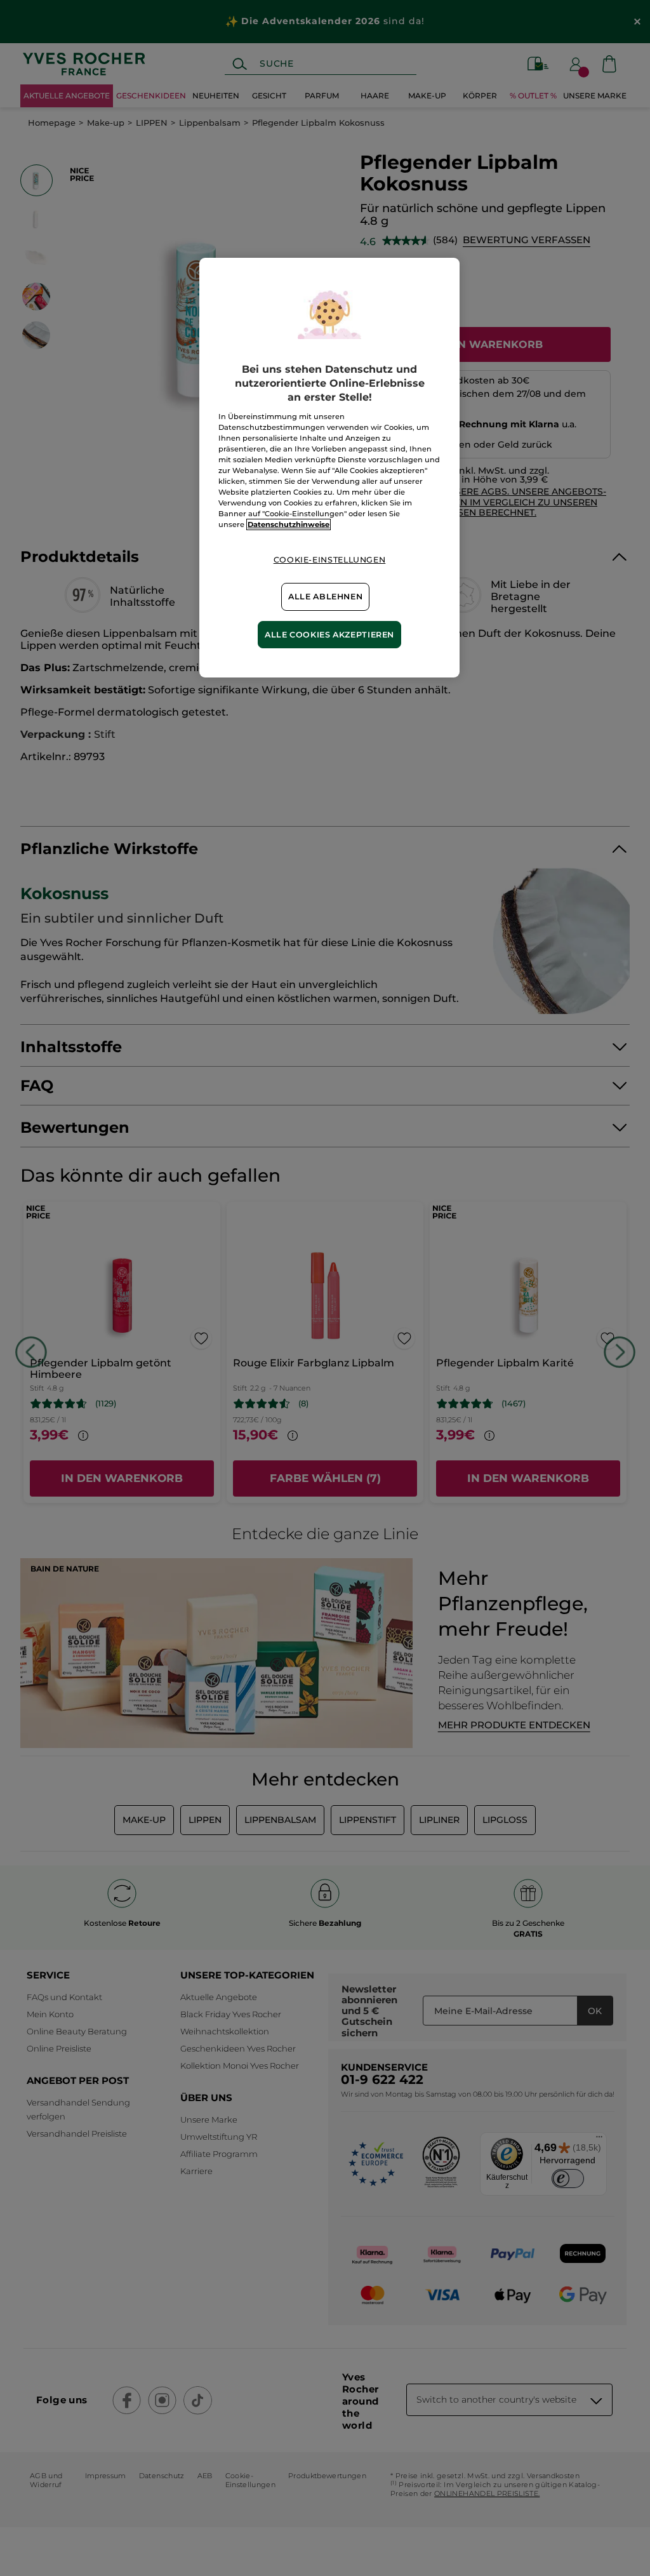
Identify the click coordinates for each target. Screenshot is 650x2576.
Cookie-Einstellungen (330, 560)
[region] (329, 468)
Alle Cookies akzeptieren (329, 635)
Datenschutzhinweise (289, 524)
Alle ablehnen (325, 597)
